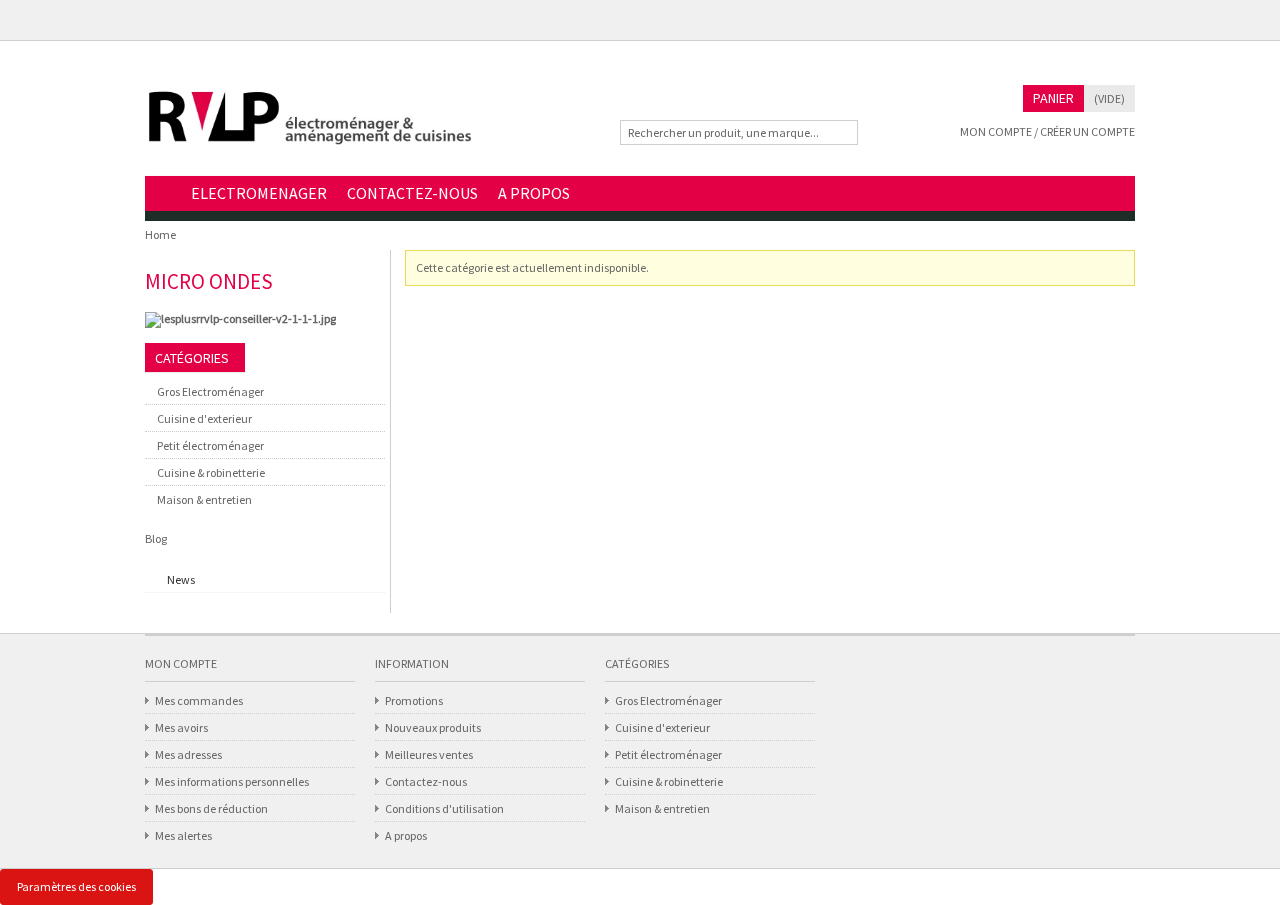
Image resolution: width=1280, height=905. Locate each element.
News (181, 579)
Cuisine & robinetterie (211, 472)
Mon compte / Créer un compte (1047, 131)
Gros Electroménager (210, 391)
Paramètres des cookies (76, 886)
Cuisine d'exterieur (204, 418)
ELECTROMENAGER (259, 193)
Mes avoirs (181, 727)
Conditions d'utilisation (444, 808)
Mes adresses (188, 754)
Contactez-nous (426, 781)
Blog (156, 538)
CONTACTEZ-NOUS (412, 193)
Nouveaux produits (433, 727)
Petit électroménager (210, 445)
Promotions (414, 700)
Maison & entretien (204, 499)
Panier (1053, 98)
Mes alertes (183, 835)
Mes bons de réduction (211, 808)
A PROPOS (534, 193)
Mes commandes (199, 700)
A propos (406, 835)
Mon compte (181, 663)
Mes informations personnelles (232, 781)
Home (163, 194)
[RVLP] (309, 126)
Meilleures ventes (429, 754)
